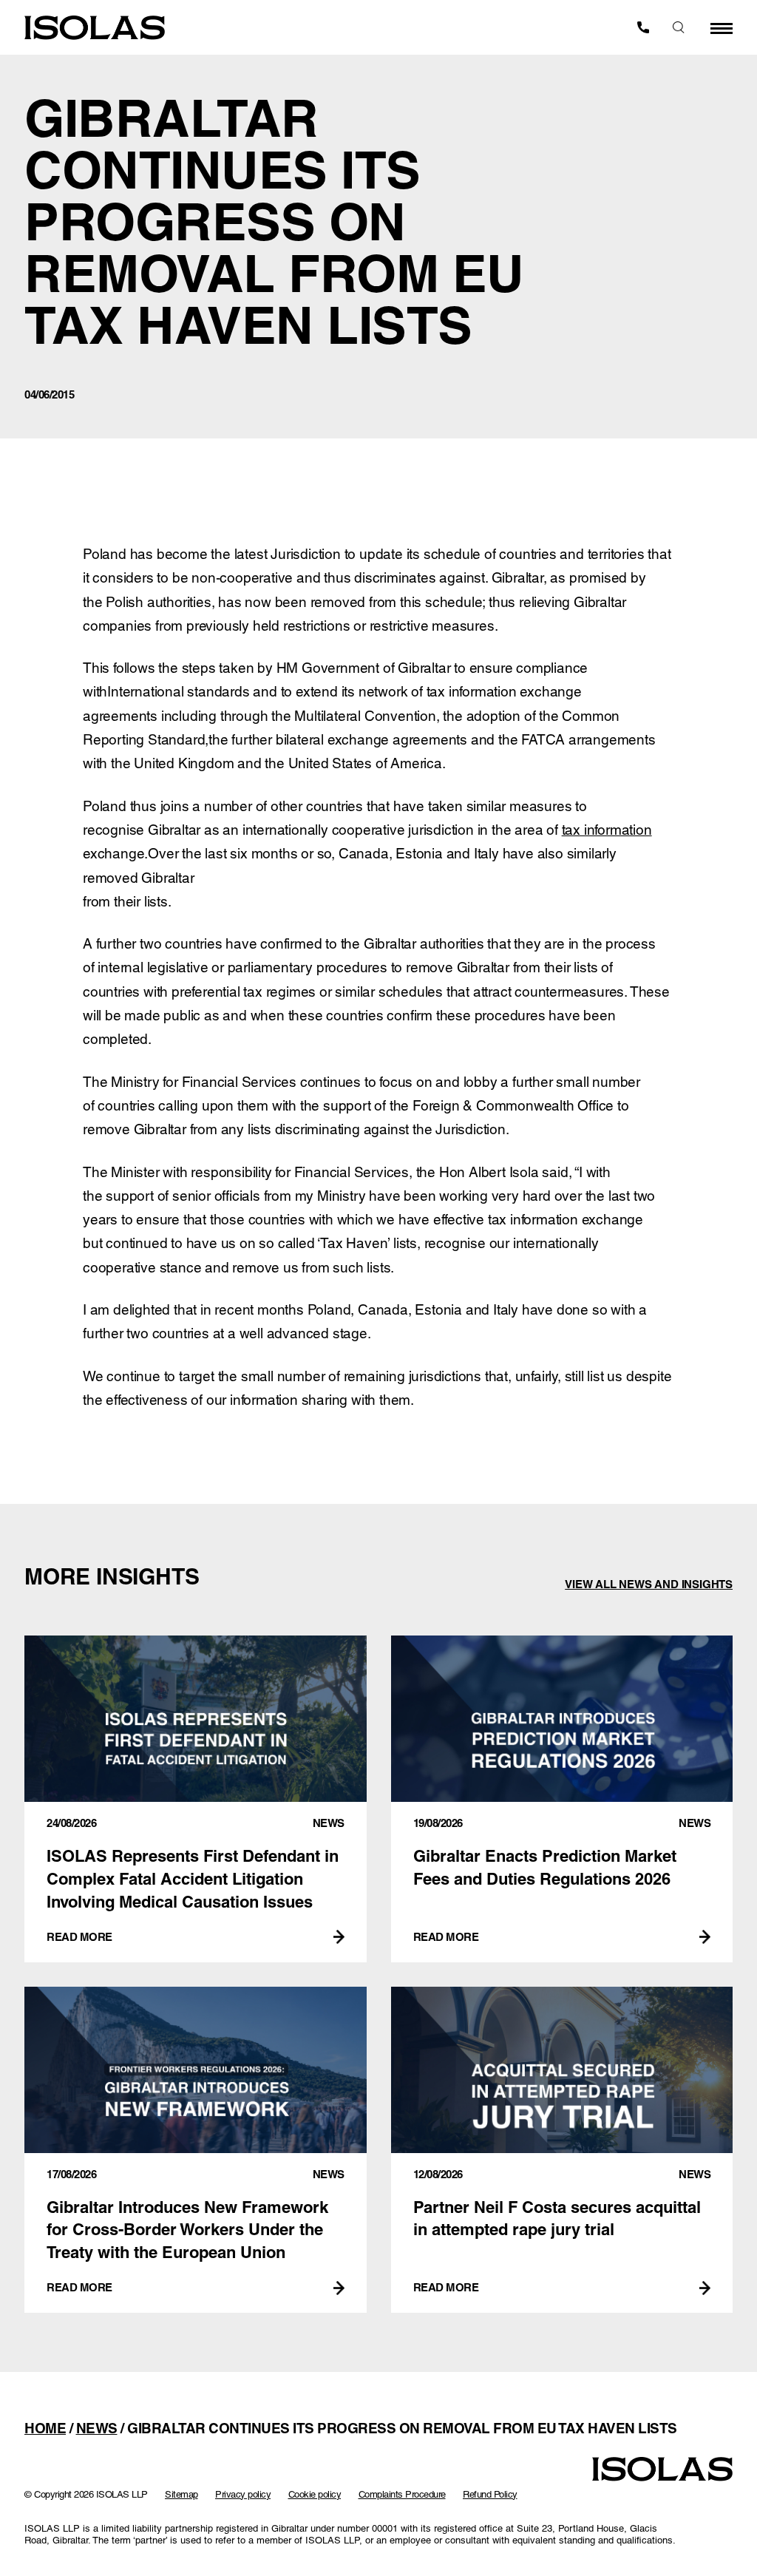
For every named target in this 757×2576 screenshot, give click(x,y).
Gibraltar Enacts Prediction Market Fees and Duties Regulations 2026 (562, 1799)
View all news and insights (649, 1584)
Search (679, 27)
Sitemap (181, 2494)
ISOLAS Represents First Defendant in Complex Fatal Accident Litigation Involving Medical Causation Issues (196, 1799)
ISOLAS (95, 28)
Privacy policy (243, 2494)
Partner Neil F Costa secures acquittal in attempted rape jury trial (562, 2150)
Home (45, 2428)
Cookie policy (315, 2494)
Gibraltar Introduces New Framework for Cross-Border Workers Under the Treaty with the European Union (196, 2150)
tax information (607, 830)
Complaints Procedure (402, 2494)
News (97, 2428)
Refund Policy (490, 2494)
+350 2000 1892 (643, 27)
